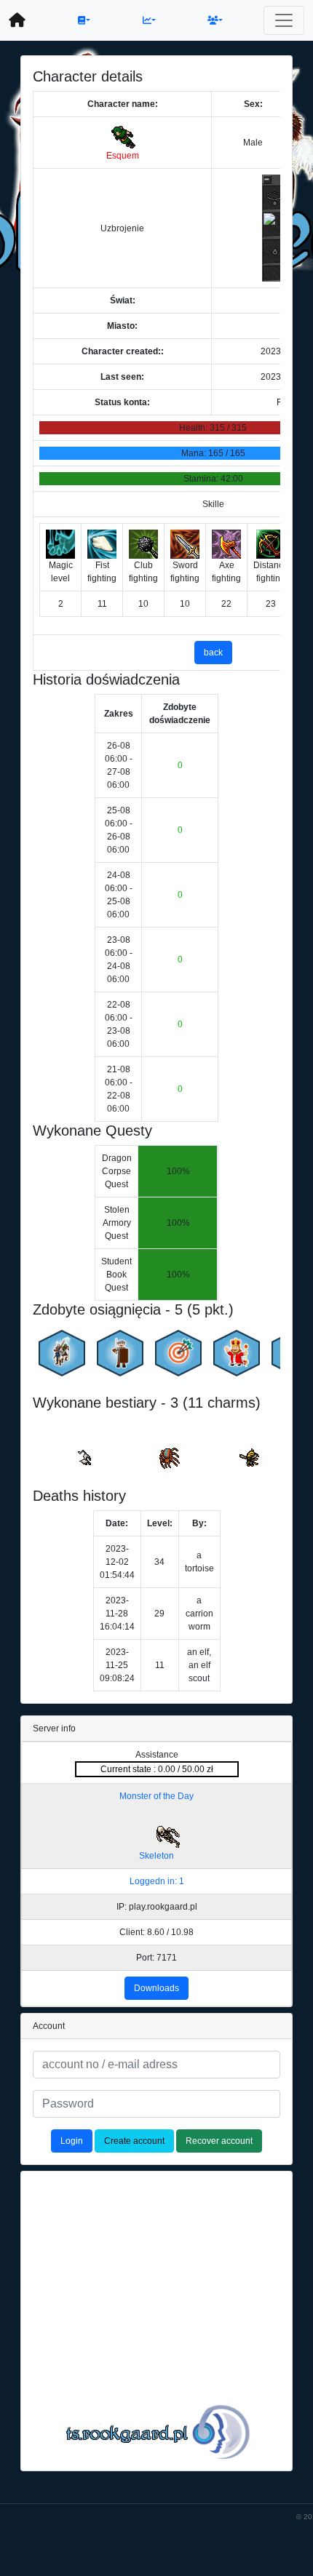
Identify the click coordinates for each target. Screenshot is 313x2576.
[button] (84, 20)
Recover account (219, 2141)
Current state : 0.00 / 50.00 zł (157, 1769)
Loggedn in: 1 (157, 1881)
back (213, 653)
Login (72, 2141)
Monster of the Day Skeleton (156, 1826)
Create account (134, 2141)
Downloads (156, 1988)
